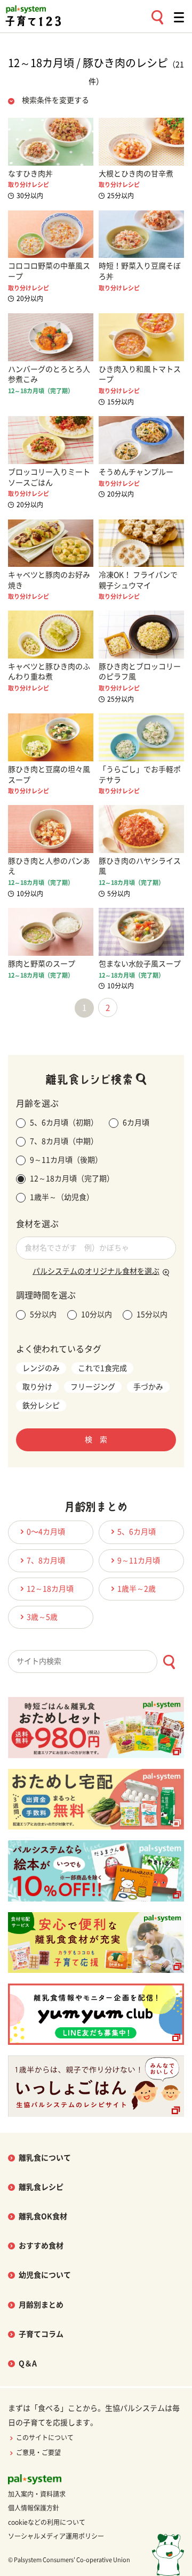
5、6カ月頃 (137, 1532)
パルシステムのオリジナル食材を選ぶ (96, 1271)
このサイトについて (45, 2437)
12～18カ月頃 (50, 1589)
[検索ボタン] (169, 1662)
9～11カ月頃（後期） (66, 1160)
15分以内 (152, 1314)
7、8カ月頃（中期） (64, 1141)
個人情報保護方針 (34, 2508)
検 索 (96, 1440)
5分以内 (43, 1314)
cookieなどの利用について (47, 2522)
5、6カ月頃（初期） (64, 1123)
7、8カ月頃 (46, 1561)
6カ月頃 (136, 1123)
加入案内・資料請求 (37, 2494)
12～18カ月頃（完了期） (72, 1179)
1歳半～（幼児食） (62, 1197)
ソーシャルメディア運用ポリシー (56, 2536)
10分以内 (97, 1314)
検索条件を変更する (55, 100)
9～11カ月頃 (139, 1561)
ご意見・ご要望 (38, 2452)
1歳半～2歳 (137, 1589)
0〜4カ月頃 (46, 1532)
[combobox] (96, 1661)
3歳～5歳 (42, 1617)
